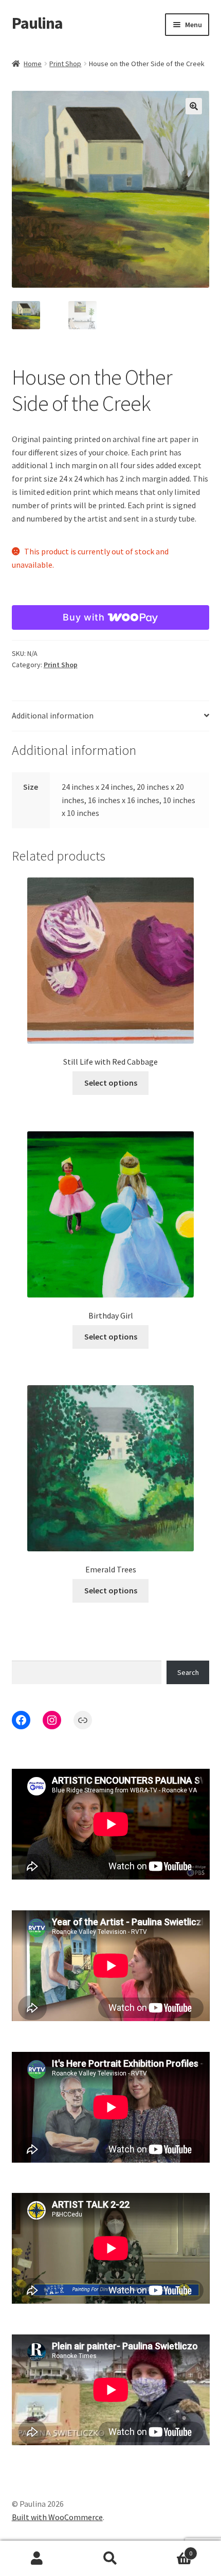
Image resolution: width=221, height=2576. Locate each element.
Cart (170, 2550)
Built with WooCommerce (57, 2517)
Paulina (37, 23)
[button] (194, 106)
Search (188, 1672)
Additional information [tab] (53, 715)
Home (33, 64)
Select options (111, 1083)
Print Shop (65, 64)
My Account (37, 2559)
